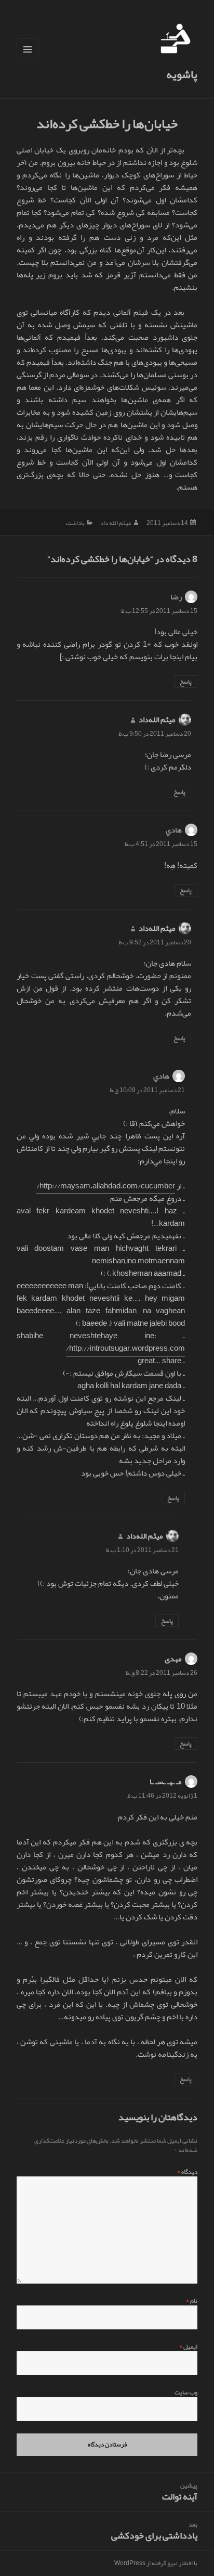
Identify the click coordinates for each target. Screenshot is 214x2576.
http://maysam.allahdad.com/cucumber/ (106, 1186)
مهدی (173, 1659)
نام (192, 2301)
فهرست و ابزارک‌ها (27, 60)
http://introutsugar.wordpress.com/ (125, 1348)
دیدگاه (187, 2172)
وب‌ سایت (186, 2392)
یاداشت (75, 523)
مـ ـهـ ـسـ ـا (166, 1782)
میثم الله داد (116, 523)
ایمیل (188, 2347)
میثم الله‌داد (157, 720)
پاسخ (186, 682)
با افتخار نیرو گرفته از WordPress (156, 2563)
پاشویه (182, 74)
